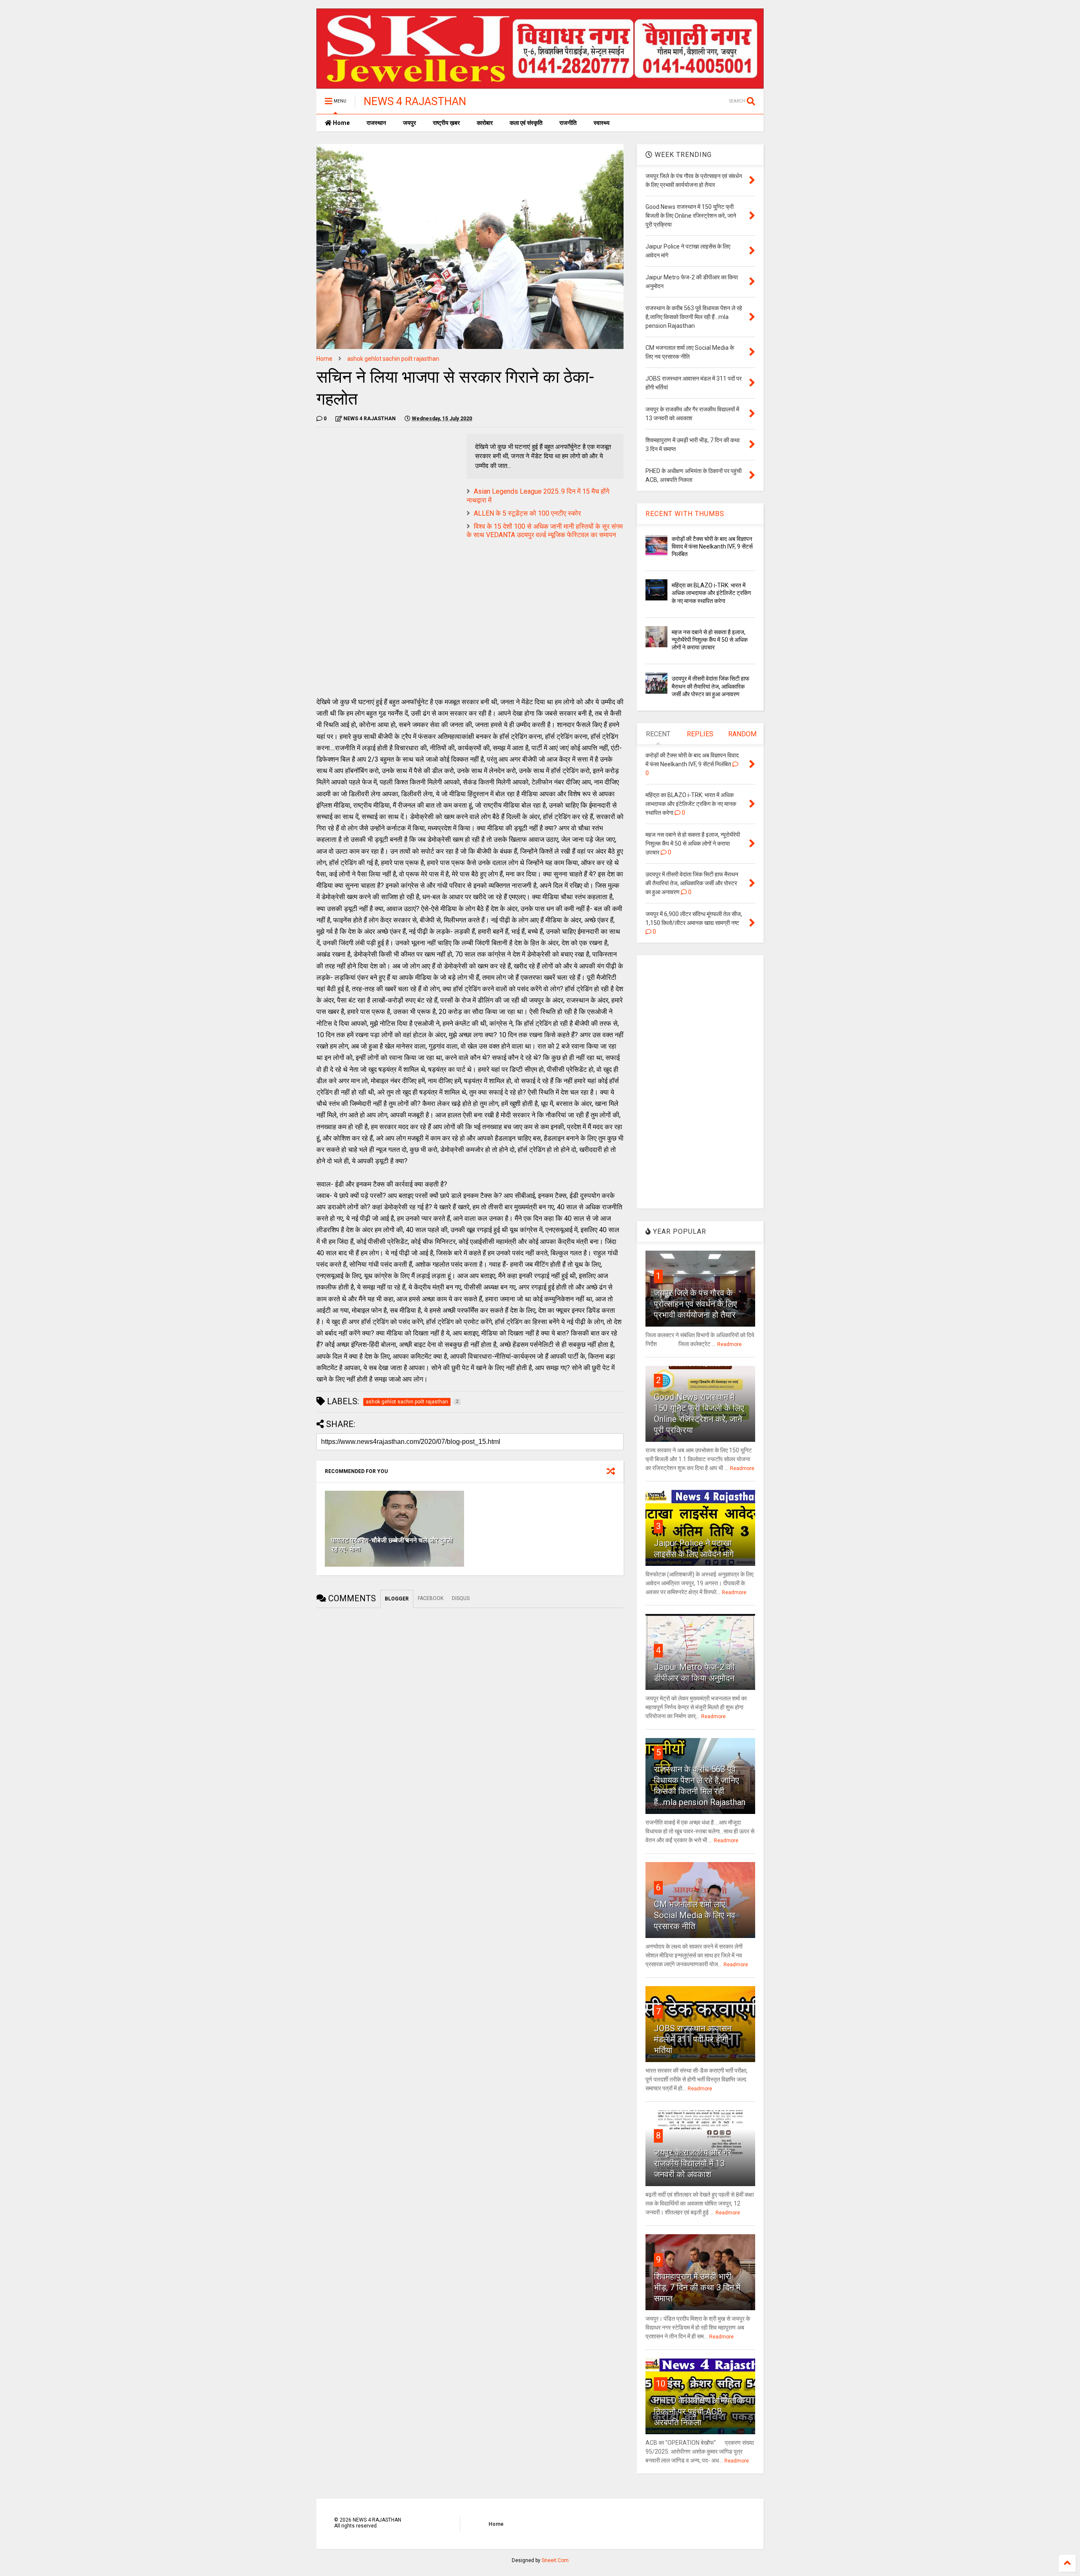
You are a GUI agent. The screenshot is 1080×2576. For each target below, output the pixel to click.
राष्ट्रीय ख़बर (446, 123)
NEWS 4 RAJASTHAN (415, 101)
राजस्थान (376, 123)
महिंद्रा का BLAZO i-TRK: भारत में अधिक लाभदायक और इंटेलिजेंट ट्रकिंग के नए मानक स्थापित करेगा (711, 593)
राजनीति (568, 123)
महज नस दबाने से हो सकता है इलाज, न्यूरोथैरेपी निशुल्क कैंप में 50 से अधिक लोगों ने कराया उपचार (710, 640)
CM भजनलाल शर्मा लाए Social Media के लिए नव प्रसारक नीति (695, 1915)
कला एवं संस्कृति (526, 123)
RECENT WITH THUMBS (685, 514)
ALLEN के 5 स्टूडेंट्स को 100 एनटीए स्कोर (527, 513)
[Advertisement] (387, 493)
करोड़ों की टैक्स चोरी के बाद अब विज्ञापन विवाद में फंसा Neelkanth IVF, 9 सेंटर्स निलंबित (712, 546)
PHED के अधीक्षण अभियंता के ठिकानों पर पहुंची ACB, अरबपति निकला (699, 2411)
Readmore (729, 1344)
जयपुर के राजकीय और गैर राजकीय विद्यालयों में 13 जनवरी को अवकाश (693, 2163)
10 (661, 2384)
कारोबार (485, 123)
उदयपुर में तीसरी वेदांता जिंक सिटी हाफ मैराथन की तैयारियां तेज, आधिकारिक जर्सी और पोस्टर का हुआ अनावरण (710, 686)
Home (341, 123)
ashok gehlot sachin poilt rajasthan (393, 359)
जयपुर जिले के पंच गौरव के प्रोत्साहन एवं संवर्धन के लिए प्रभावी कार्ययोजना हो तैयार (695, 1304)
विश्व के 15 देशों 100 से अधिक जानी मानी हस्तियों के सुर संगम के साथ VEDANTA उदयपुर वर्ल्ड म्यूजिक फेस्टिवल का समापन (545, 531)
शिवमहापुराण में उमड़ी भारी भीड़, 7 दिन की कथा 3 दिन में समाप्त (697, 2287)
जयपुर (409, 123)
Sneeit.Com (555, 2560)
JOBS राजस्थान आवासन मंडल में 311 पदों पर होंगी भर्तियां (693, 2039)
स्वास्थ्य (602, 123)
